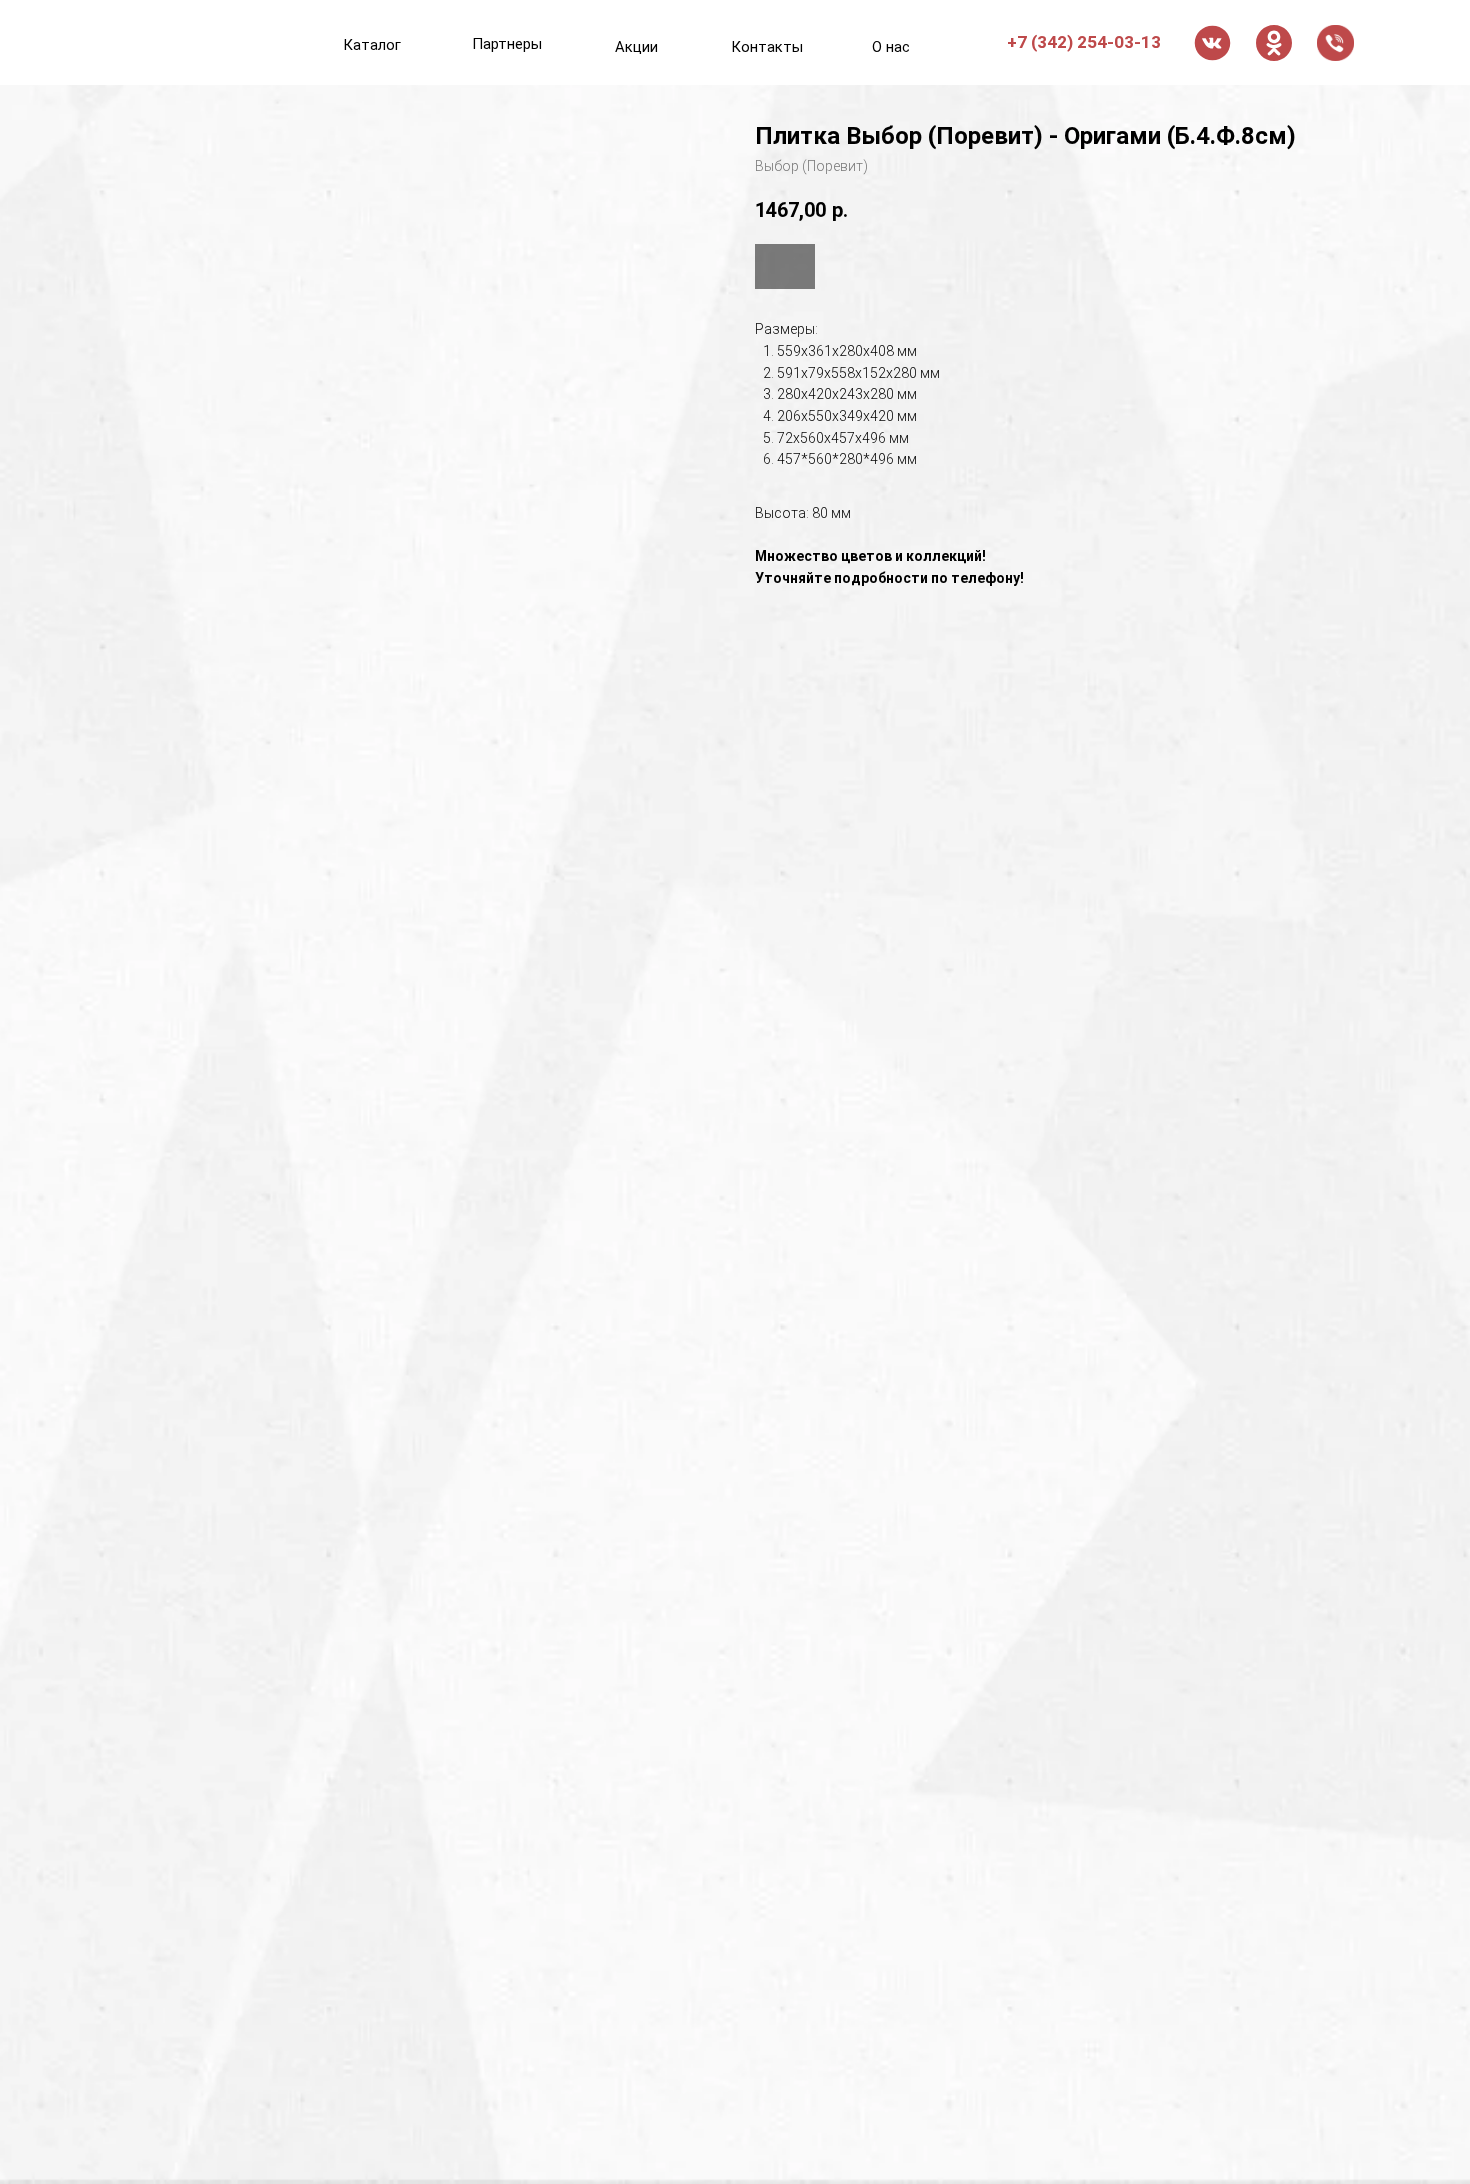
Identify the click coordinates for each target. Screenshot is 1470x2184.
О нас (891, 47)
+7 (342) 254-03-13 (1084, 42)
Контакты (767, 47)
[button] (1335, 43)
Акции (636, 47)
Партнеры (507, 44)
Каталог (372, 45)
